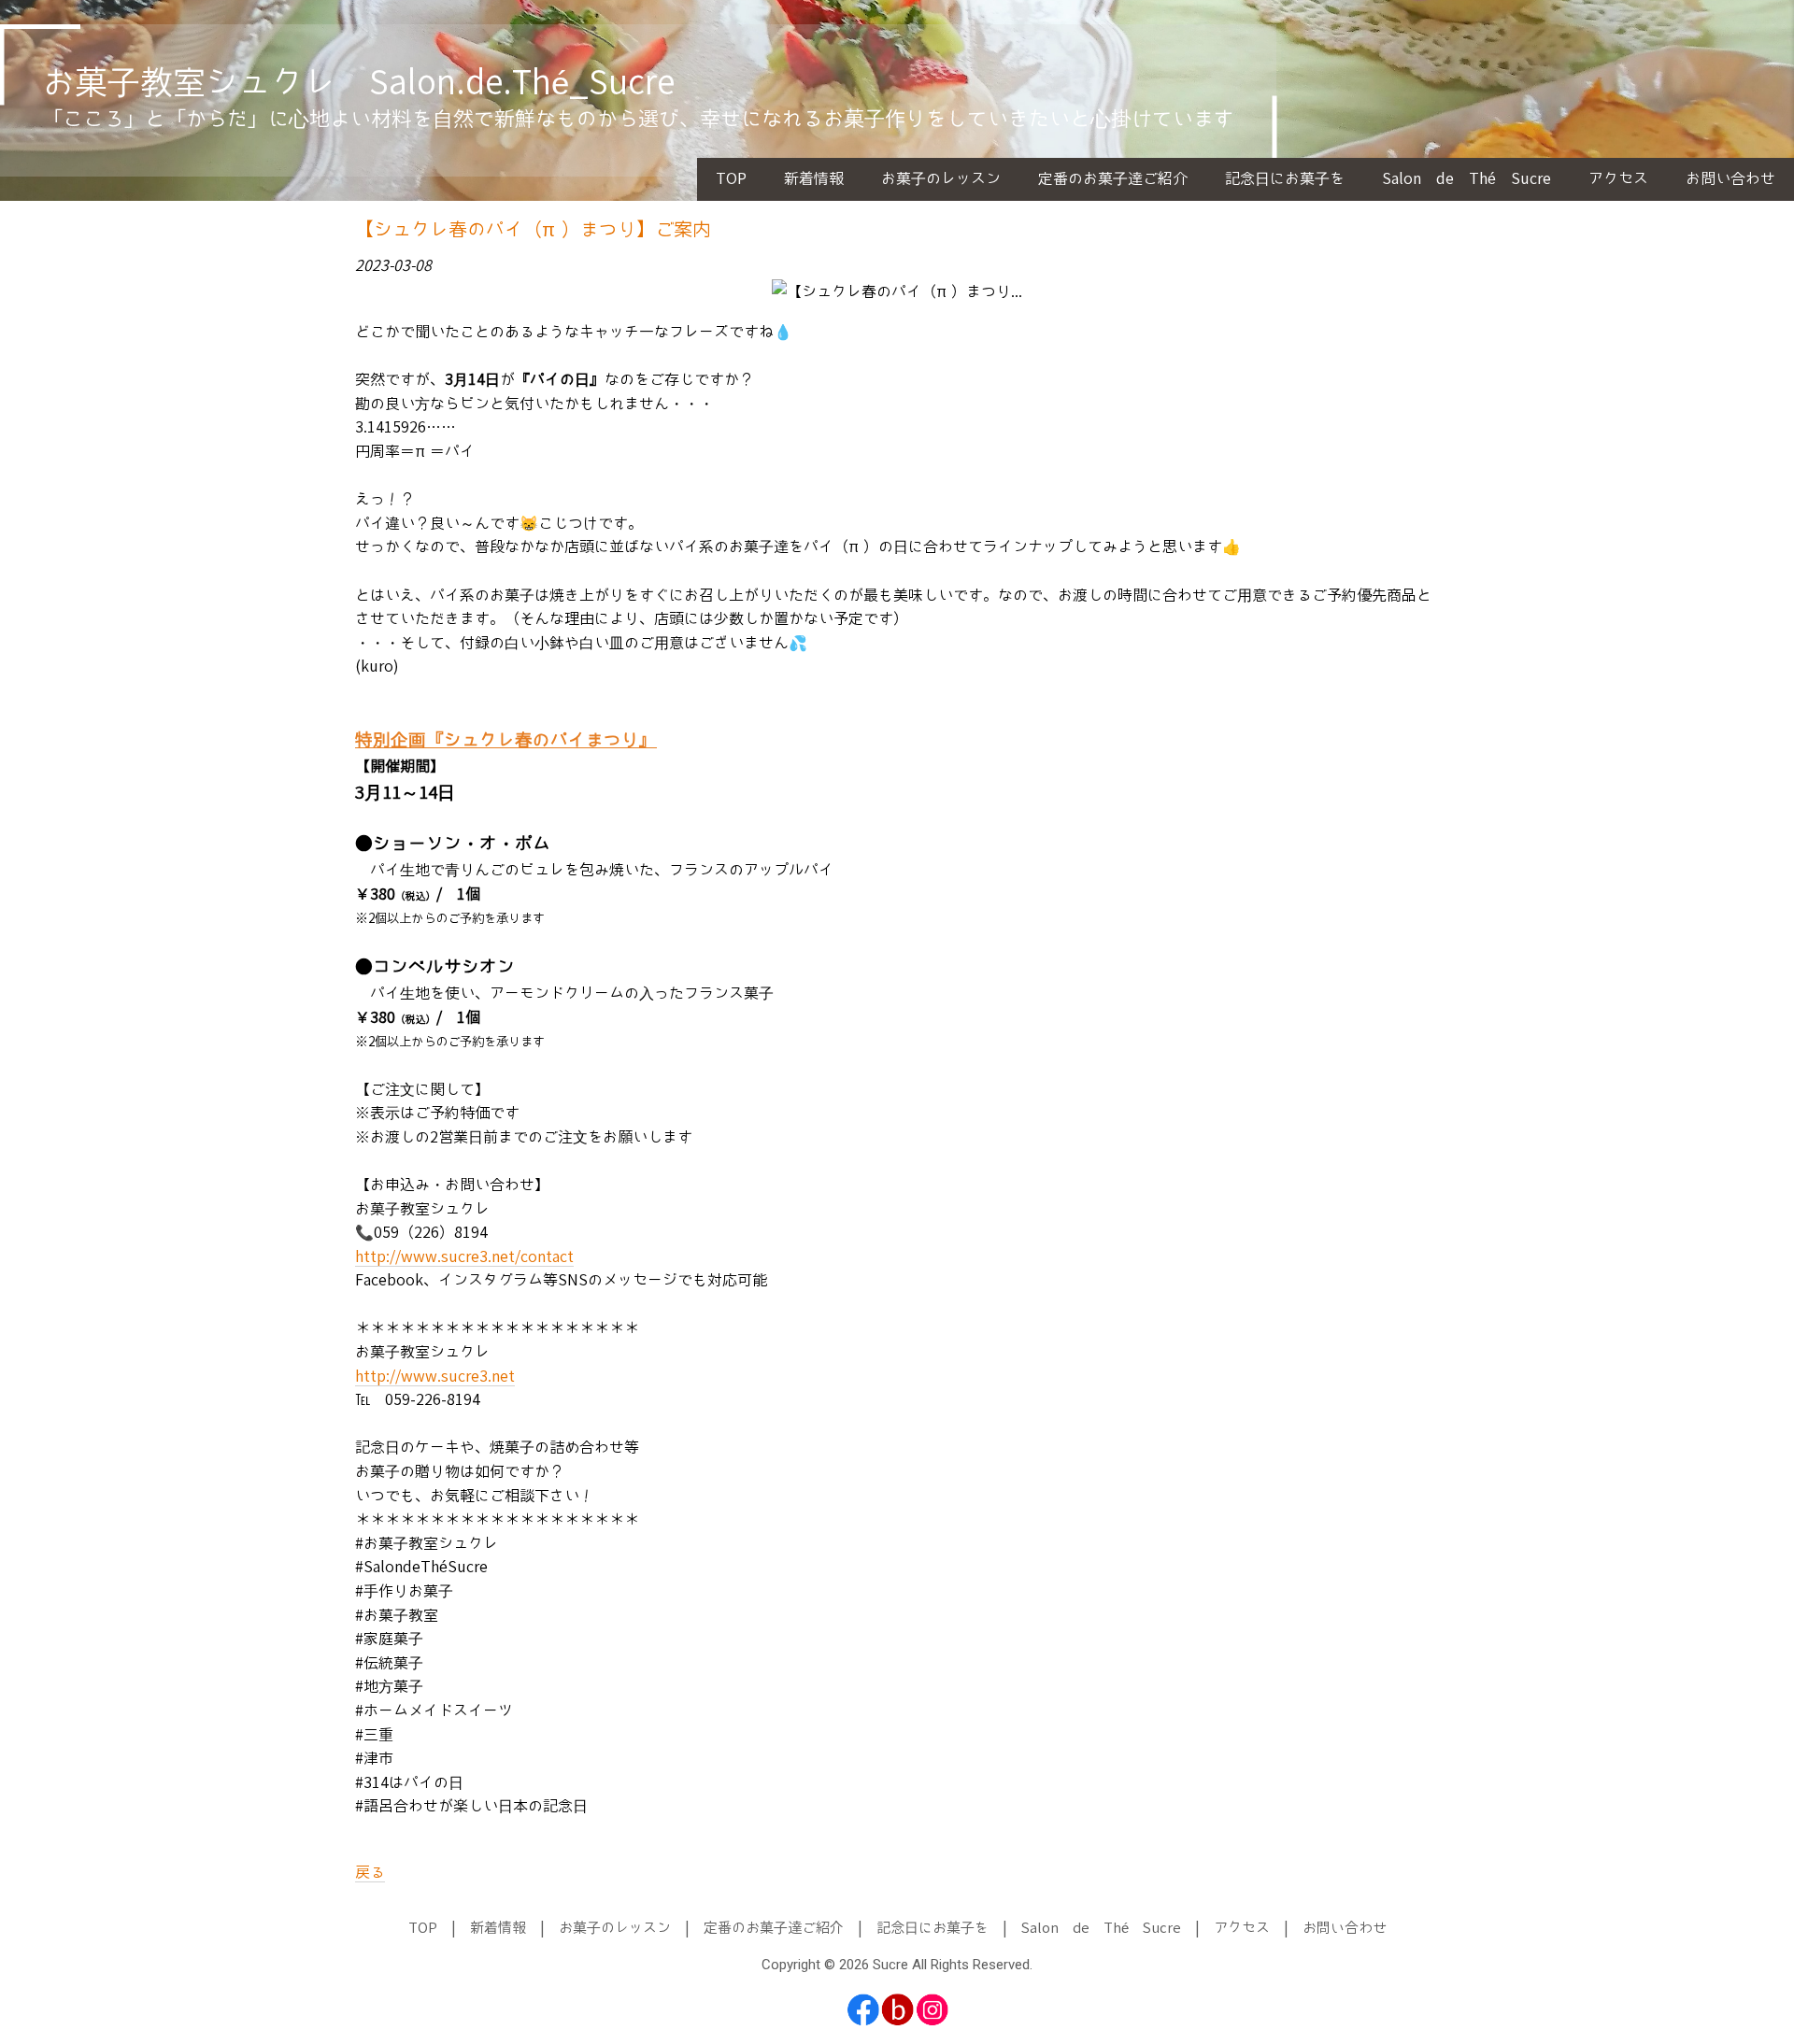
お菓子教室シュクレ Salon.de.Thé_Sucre (358, 84)
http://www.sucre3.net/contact (464, 1257)
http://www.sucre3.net (435, 1377)
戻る (370, 1873)
